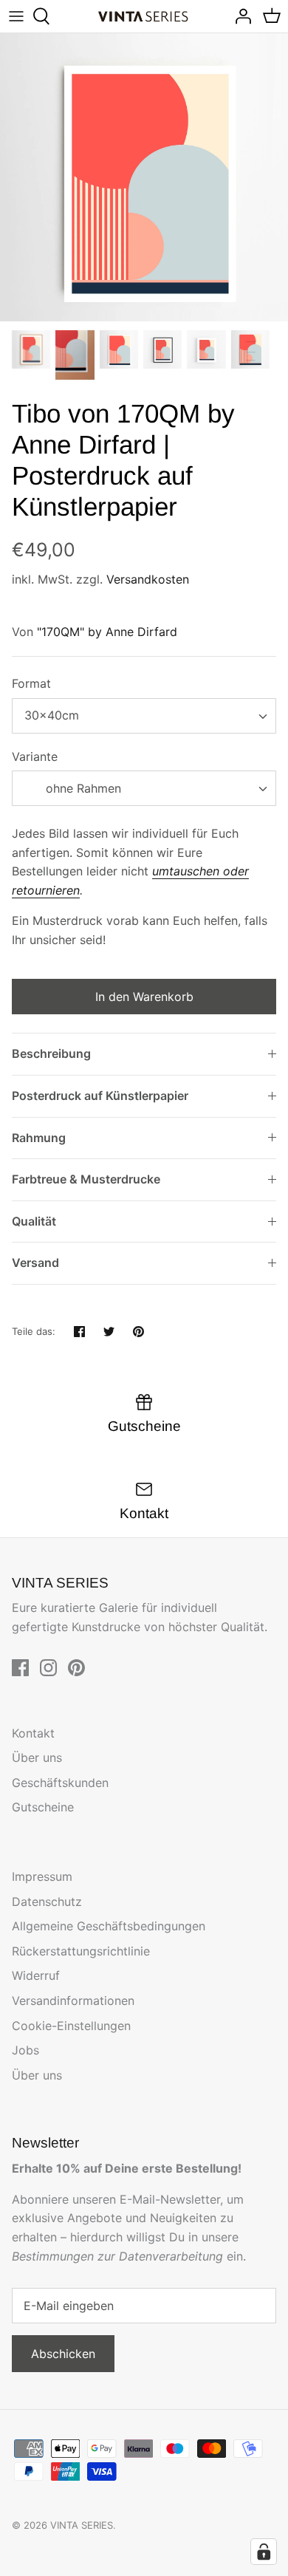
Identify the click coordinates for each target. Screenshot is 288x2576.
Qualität (34, 1221)
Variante (35, 756)
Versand (35, 1263)
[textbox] (82, 789)
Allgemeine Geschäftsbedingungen (109, 1926)
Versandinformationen (73, 2001)
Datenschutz (47, 1902)
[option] (144, 177)
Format (31, 683)
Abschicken (63, 2354)
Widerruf (36, 1975)
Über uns (37, 1757)
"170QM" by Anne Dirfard (107, 632)
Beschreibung (51, 1053)
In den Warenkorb (144, 997)
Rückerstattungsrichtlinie (81, 1951)
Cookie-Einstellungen (71, 2026)
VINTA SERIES (82, 2525)
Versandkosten (148, 579)
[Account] (239, 16)
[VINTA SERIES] (144, 17)
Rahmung (39, 1138)
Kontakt (33, 1733)
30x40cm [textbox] (52, 715)
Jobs (25, 2050)
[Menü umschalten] (16, 16)
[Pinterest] (76, 1668)
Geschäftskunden (60, 1783)
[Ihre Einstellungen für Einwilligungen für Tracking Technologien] (264, 2552)
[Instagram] (48, 1668)
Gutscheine (43, 1807)
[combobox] (144, 716)
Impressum (42, 1876)
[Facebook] (20, 1668)
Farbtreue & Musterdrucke (86, 1179)
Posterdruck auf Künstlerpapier (100, 1096)
